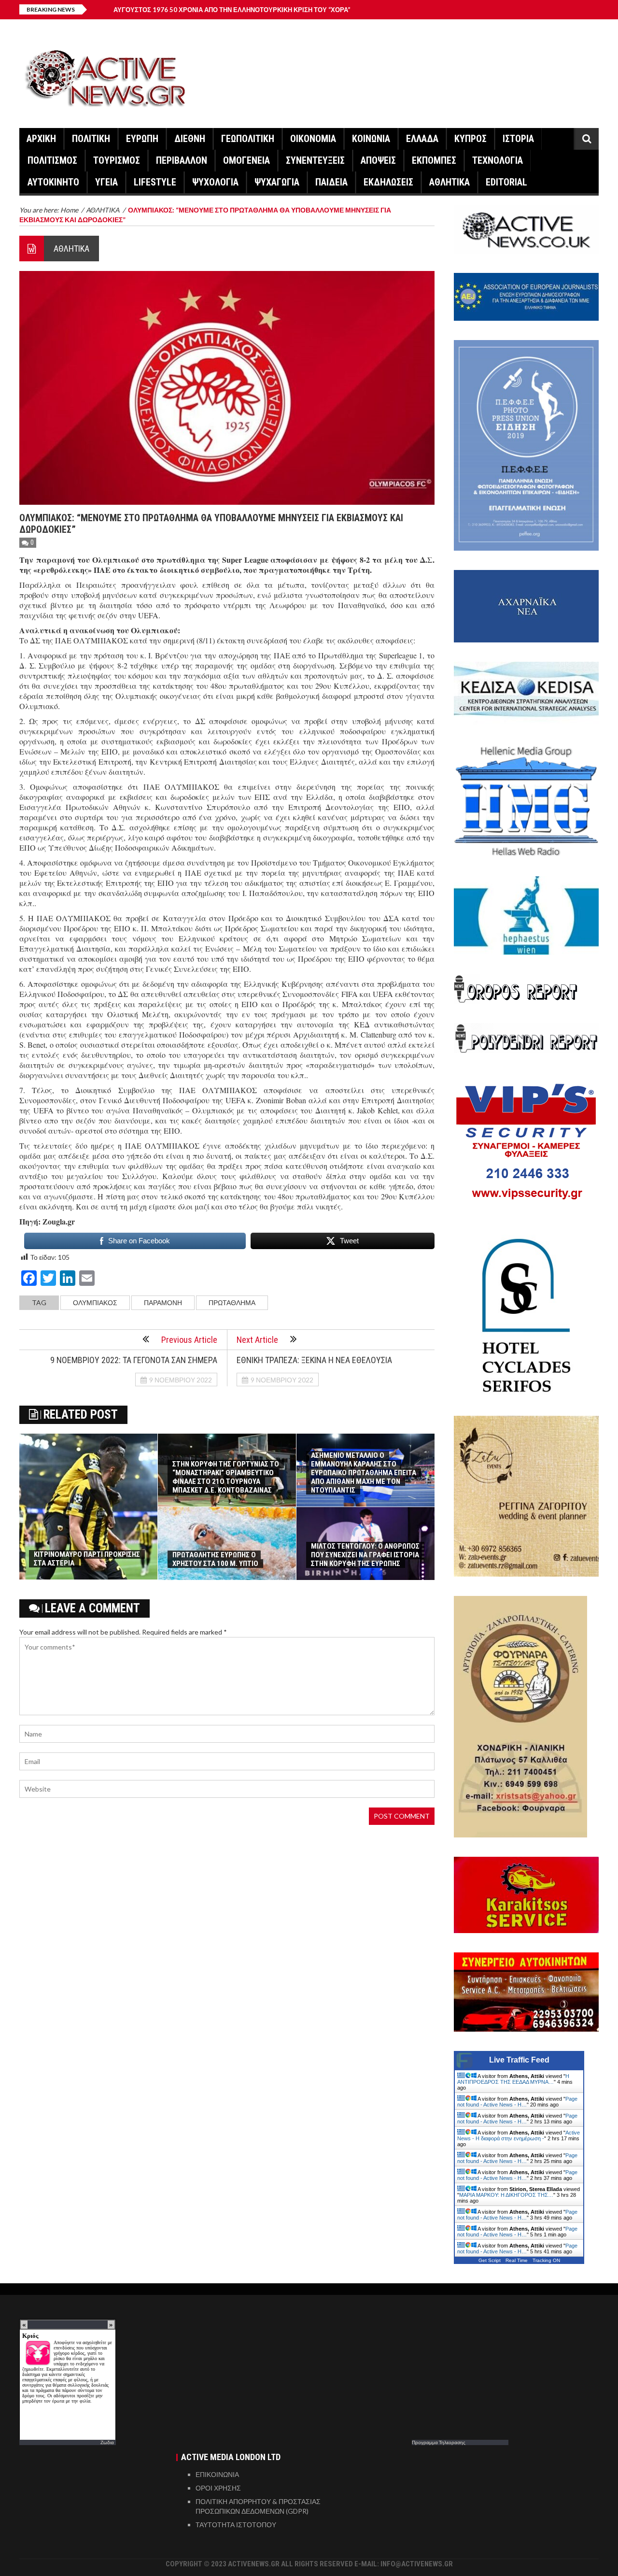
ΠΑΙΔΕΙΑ (331, 182)
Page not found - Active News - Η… (517, 2102)
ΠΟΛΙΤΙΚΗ (91, 139)
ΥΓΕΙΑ (106, 182)
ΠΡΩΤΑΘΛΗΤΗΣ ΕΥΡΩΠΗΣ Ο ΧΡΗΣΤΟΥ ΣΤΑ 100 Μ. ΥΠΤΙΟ (215, 1559)
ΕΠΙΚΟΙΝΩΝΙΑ (217, 2474)
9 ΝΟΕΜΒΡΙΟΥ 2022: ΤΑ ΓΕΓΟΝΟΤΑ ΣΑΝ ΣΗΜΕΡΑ (134, 1360)
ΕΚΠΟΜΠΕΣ (434, 160)
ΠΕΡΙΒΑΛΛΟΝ (182, 160)
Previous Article (189, 1340)
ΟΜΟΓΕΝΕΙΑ (246, 160)
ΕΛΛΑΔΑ (422, 139)
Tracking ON (546, 2260)
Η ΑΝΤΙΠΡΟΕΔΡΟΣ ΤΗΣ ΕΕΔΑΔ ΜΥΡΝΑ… (513, 2079)
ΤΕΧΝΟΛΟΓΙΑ (498, 160)
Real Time (517, 2260)
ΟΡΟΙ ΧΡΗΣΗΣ (218, 2488)
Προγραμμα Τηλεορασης (439, 2442)
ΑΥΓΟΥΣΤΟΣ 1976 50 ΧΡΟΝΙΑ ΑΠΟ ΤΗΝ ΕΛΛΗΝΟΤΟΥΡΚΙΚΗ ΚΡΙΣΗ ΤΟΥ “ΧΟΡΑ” (232, 10)
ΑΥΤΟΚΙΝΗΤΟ (53, 182)
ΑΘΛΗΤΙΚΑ (449, 182)
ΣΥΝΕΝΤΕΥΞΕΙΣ (315, 160)
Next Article (257, 1340)
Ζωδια (107, 2442)
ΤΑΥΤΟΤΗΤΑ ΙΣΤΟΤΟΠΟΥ (236, 2525)
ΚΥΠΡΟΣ (471, 139)
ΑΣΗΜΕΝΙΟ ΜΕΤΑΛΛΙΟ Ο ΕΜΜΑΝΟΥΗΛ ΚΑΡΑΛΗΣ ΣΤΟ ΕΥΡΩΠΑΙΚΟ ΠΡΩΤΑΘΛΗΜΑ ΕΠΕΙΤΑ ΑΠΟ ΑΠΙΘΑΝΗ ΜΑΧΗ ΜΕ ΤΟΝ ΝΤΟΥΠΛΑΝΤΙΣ (364, 1473)
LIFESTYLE (155, 182)
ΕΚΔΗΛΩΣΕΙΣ (388, 182)
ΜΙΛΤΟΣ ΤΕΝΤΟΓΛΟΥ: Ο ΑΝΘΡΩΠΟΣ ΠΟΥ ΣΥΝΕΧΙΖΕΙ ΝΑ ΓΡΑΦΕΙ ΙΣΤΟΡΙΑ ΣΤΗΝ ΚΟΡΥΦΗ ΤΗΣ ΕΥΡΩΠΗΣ (365, 1555)
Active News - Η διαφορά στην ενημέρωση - (519, 2135)
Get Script (490, 2260)
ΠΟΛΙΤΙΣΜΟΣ (52, 160)
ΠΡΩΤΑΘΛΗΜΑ (232, 1302)
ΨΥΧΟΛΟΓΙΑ (215, 182)
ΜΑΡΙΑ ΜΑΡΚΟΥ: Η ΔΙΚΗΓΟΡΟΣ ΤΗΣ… (506, 2195)
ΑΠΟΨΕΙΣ (378, 160)
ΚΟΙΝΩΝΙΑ (371, 139)
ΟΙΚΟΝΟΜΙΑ (313, 139)
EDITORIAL (506, 182)
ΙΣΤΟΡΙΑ (518, 139)
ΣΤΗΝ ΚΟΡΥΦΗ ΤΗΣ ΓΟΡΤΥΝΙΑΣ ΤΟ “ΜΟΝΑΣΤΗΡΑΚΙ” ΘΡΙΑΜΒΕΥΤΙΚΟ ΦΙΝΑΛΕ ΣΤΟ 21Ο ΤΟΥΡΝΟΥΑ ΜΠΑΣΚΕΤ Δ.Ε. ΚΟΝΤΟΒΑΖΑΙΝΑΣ (226, 1477)
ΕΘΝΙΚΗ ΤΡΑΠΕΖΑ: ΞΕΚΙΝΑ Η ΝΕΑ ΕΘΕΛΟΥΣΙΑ (314, 1360)
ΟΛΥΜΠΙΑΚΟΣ (95, 1302)
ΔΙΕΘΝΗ (190, 139)
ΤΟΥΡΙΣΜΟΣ (117, 160)
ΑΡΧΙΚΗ (41, 139)
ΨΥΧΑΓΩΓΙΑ (277, 182)
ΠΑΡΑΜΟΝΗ (163, 1302)
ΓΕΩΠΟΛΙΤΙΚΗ (248, 139)
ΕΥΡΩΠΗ (142, 139)
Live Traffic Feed (519, 2060)
